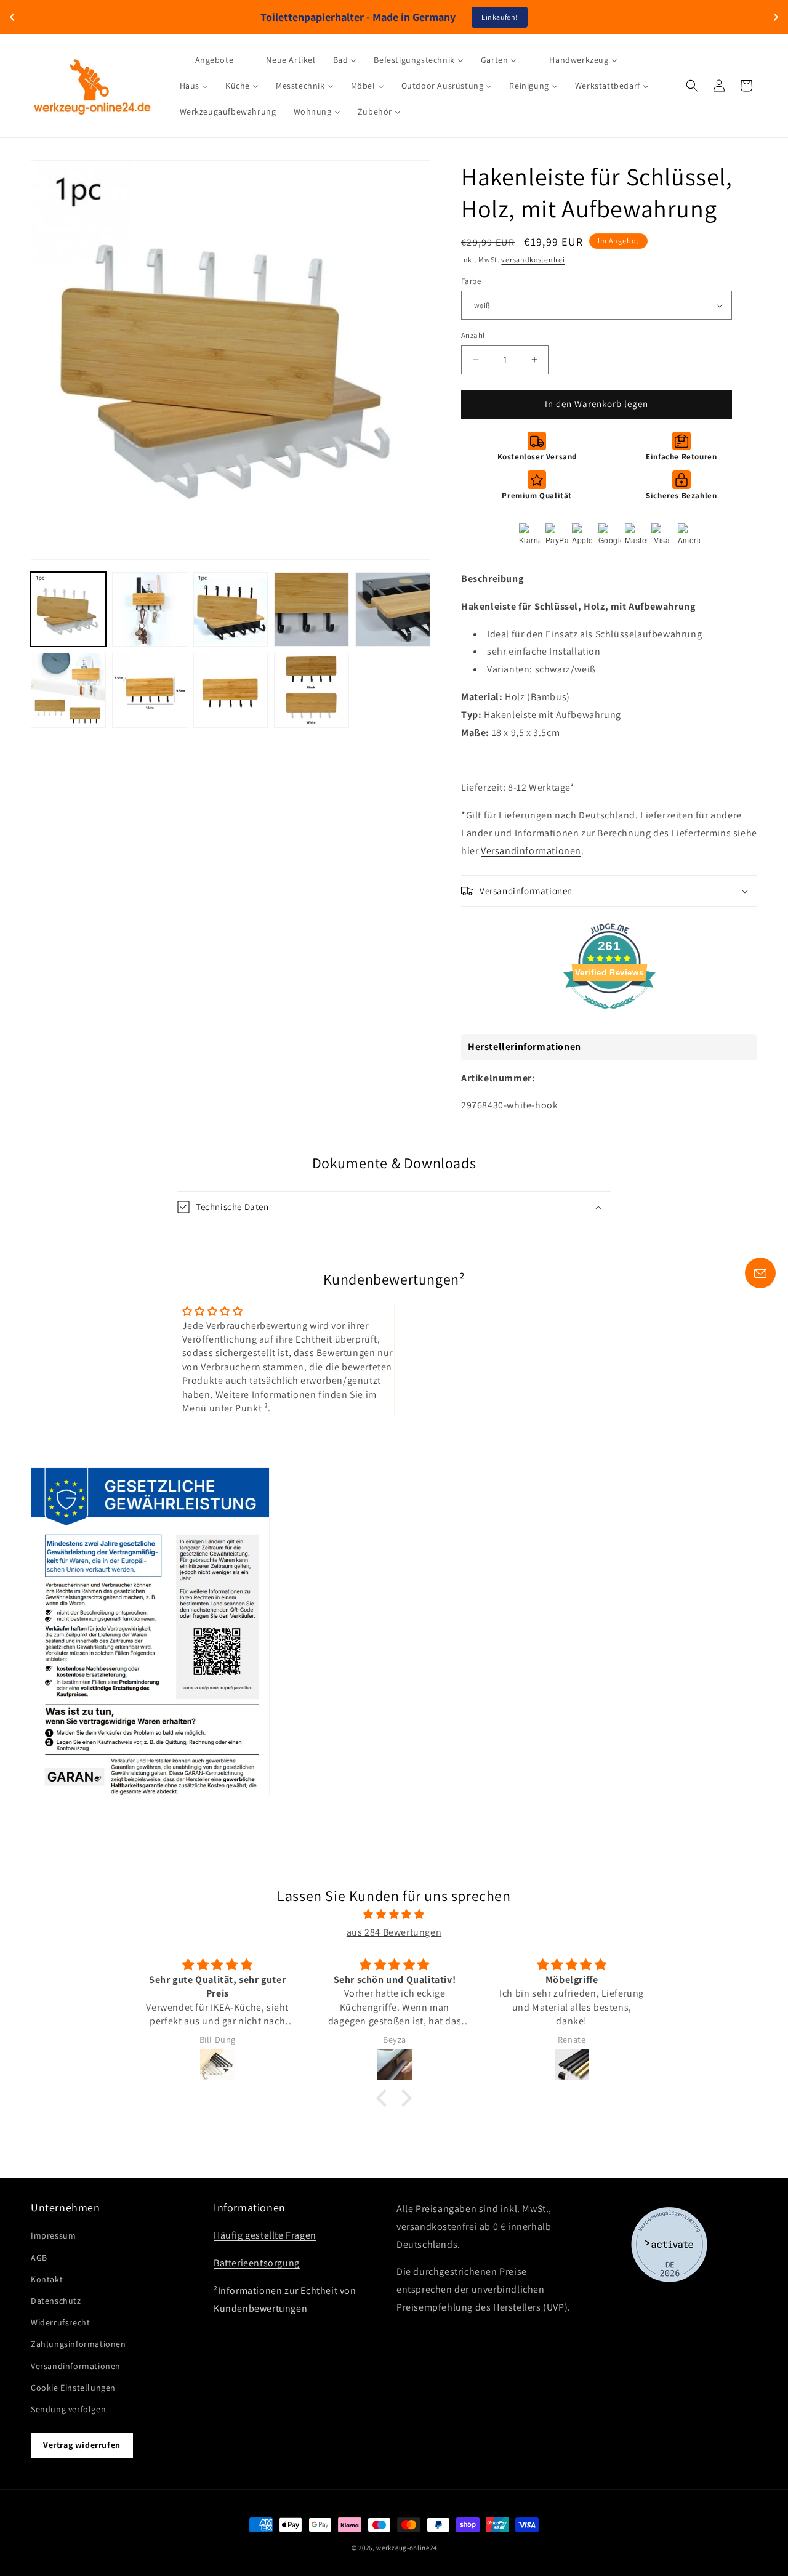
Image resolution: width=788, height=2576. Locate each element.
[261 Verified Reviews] (609, 1015)
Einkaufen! (500, 17)
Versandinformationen (531, 851)
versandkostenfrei (533, 260)
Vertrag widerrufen (82, 2445)
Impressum (53, 2236)
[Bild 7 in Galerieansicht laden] (150, 690)
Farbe (471, 281)
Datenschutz (56, 2301)
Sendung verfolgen (68, 2409)
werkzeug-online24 (406, 2548)
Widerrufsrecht (60, 2322)
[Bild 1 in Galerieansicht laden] (68, 610)
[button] (692, 86)
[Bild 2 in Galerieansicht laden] (150, 610)
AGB (39, 2258)
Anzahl (473, 335)
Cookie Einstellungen (73, 2388)
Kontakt (47, 2279)
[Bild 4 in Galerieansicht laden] (312, 610)
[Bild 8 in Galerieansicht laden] (231, 690)
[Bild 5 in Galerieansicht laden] (393, 610)
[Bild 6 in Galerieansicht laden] (68, 690)
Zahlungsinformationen (78, 2344)
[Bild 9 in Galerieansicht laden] (312, 690)
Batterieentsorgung (257, 2263)
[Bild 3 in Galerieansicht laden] (231, 610)
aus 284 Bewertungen (394, 1932)
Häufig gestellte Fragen (265, 2236)
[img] (394, 1915)
